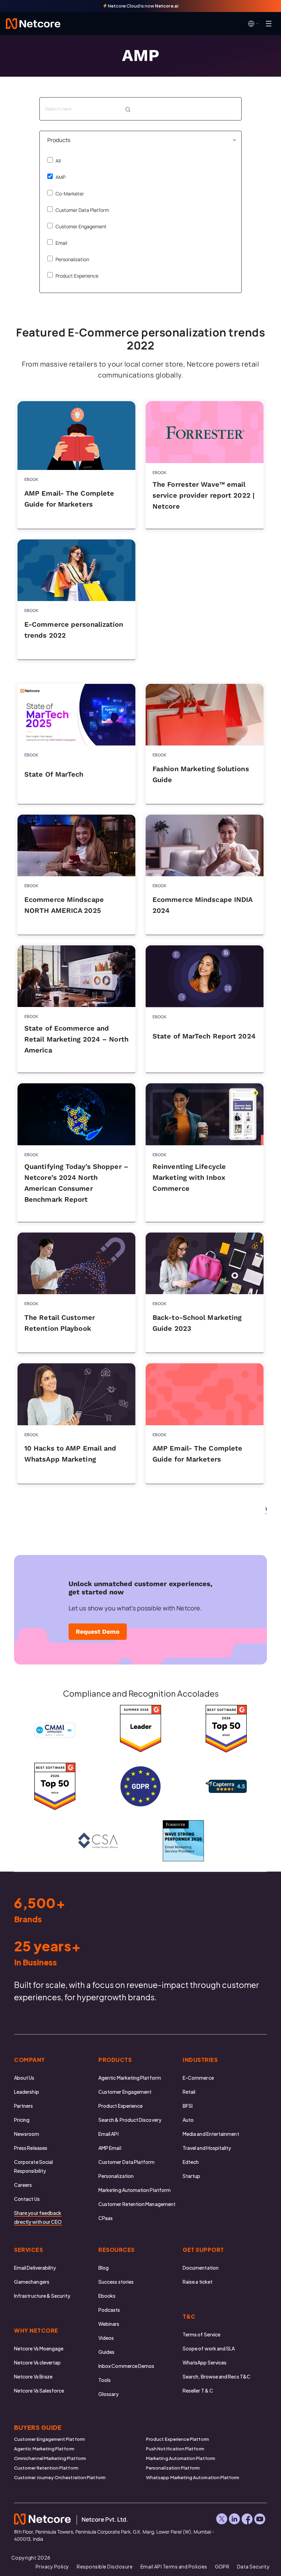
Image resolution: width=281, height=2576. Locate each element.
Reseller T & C (198, 2390)
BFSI (188, 2106)
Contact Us (27, 2199)
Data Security (254, 2566)
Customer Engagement (81, 226)
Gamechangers (32, 2282)
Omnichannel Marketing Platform (50, 2458)
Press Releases (31, 2148)
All (58, 161)
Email (61, 243)
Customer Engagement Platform (50, 2439)
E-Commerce (198, 2078)
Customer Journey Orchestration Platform (60, 2477)
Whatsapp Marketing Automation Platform (193, 2477)
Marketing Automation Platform (135, 2190)
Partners (24, 2106)
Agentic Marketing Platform (130, 2078)
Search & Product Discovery (130, 2120)
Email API (108, 2134)
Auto (188, 2120)
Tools (105, 2380)
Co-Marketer (69, 194)
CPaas (106, 2218)
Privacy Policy (52, 2566)
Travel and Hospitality (207, 2148)
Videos (106, 2338)
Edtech (191, 2162)
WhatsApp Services (205, 2362)
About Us (24, 2078)
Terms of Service (201, 2334)
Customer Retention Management (137, 2204)
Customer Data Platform (82, 210)
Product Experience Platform (178, 2439)
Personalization (72, 259)
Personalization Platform (173, 2468)
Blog (103, 2268)
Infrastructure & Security (42, 2296)
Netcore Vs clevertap (37, 2362)
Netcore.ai (167, 6)
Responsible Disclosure (105, 2566)
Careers (23, 2185)
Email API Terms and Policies (174, 2566)
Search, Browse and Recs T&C (217, 2376)
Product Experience (76, 276)
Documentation (201, 2268)
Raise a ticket (198, 2282)
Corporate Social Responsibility (33, 2166)
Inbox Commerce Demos (126, 2366)
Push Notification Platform (175, 2449)
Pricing (22, 2120)
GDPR (222, 2566)
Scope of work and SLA (209, 2348)
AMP (60, 177)
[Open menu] (269, 24)
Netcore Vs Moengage (39, 2348)
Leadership (27, 2092)
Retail (189, 2092)
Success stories (116, 2282)
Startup (192, 2176)
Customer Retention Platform (46, 2468)
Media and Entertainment (211, 2134)
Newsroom (27, 2134)
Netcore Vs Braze (33, 2376)
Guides (106, 2352)
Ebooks (107, 2296)
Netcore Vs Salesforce (39, 2390)
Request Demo (98, 1631)
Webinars (109, 2324)
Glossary (109, 2394)
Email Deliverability (35, 2268)
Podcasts (109, 2310)
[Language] (254, 24)
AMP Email (110, 2148)
